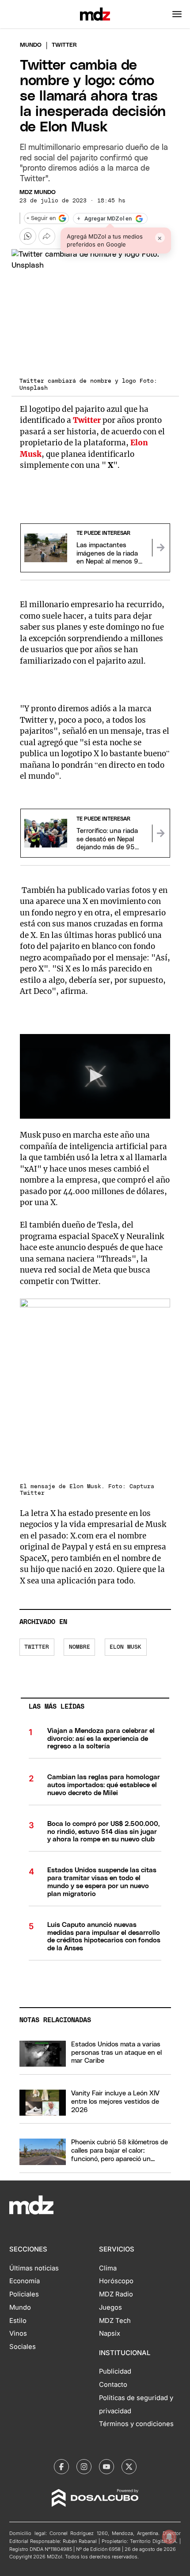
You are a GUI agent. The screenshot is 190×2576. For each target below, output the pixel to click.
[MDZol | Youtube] (106, 2467)
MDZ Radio (116, 2294)
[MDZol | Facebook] (61, 2467)
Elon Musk (125, 1647)
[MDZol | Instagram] (84, 2467)
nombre (80, 1647)
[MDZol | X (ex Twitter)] (129, 2467)
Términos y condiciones (136, 2424)
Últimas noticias (34, 2268)
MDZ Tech (115, 2321)
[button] (177, 14)
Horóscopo (116, 2281)
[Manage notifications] (169, 2537)
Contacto (113, 2385)
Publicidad (115, 2371)
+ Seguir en (41, 218)
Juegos (110, 2307)
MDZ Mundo (38, 192)
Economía (25, 2281)
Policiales (24, 2294)
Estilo (18, 2321)
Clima (108, 2268)
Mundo (31, 45)
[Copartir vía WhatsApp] (28, 236)
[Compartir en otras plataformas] (47, 236)
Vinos (18, 2333)
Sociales (23, 2347)
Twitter (87, 420)
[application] (95, 1076)
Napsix (110, 2333)
